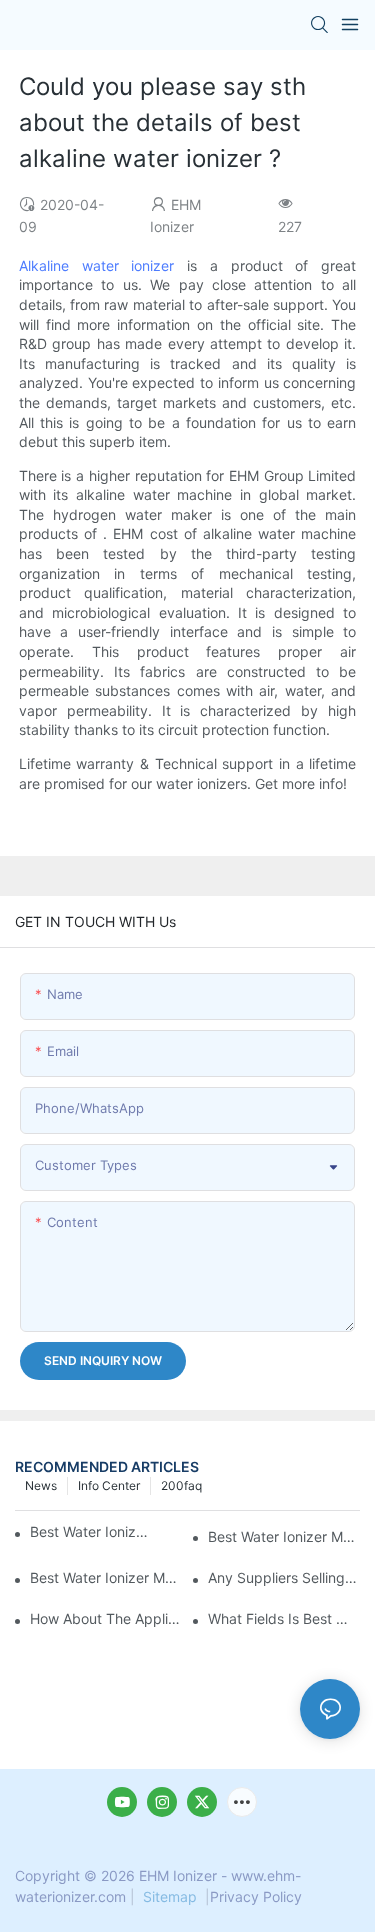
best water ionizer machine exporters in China (284, 1536)
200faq (181, 1485)
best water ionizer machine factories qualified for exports (106, 1577)
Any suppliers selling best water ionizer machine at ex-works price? (284, 1577)
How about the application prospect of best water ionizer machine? (106, 1618)
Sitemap (170, 1896)
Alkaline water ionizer (97, 265)
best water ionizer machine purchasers (90, 1531)
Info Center (109, 1485)
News (41, 1485)
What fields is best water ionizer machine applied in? (284, 1618)
